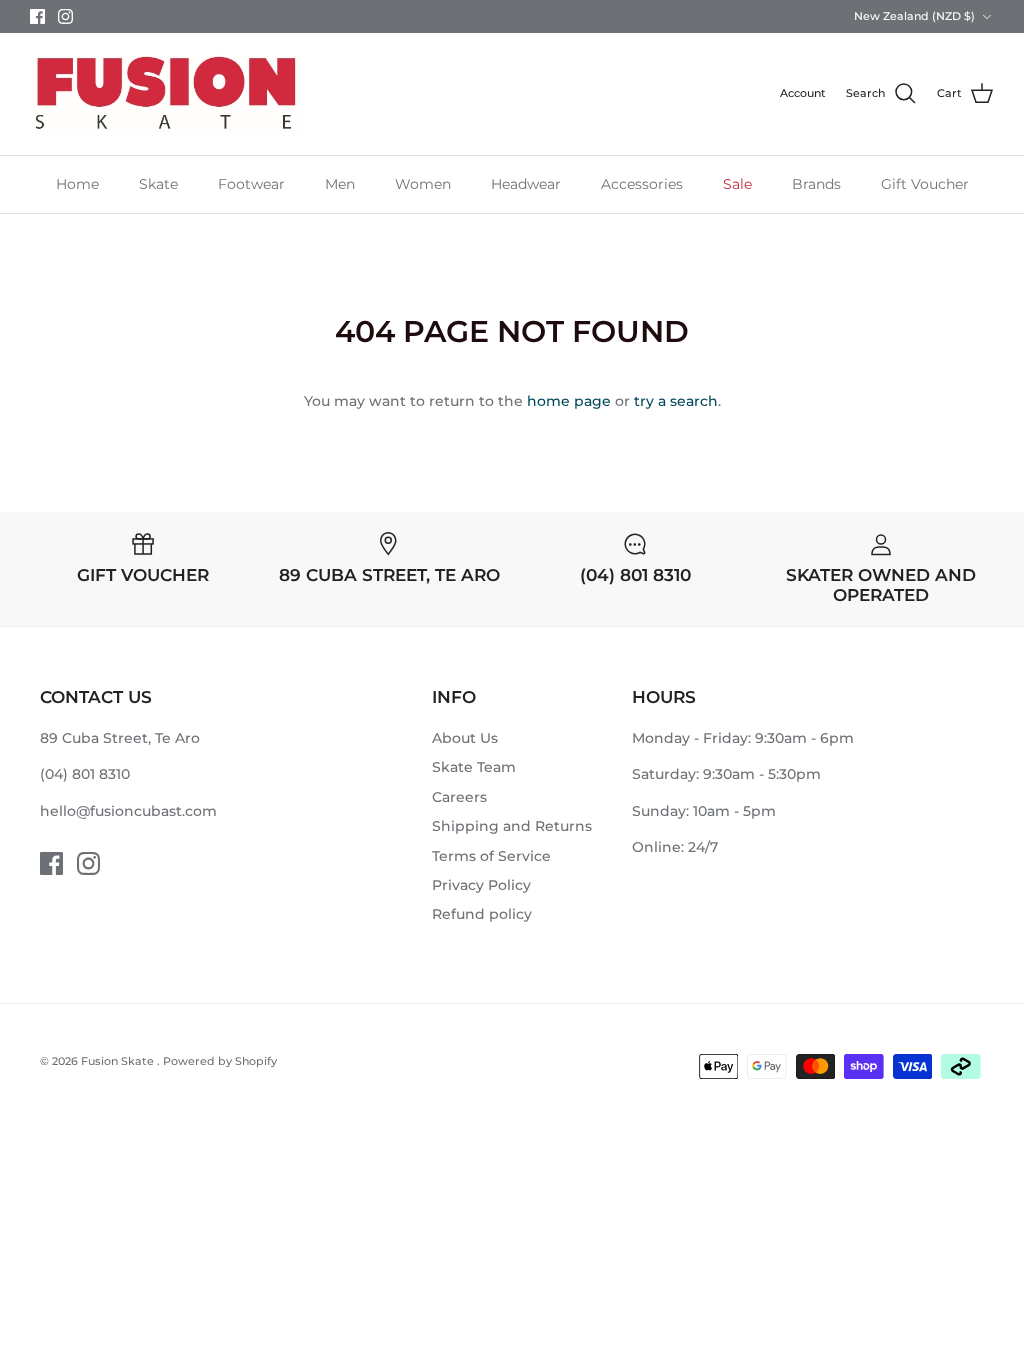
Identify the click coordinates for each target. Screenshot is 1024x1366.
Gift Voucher (925, 184)
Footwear (251, 184)
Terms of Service (491, 856)
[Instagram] (65, 16)
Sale (737, 184)
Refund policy (482, 914)
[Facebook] (37, 16)
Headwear (526, 184)
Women (423, 184)
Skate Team (474, 767)
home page (569, 401)
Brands (816, 184)
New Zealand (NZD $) (914, 16)
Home (77, 184)
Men (340, 184)
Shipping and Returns (512, 826)
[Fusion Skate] (165, 94)
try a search (676, 401)
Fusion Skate (119, 1061)
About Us (465, 738)
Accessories (642, 184)
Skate (158, 184)
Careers (459, 797)
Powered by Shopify (220, 1061)
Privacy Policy (481, 885)
